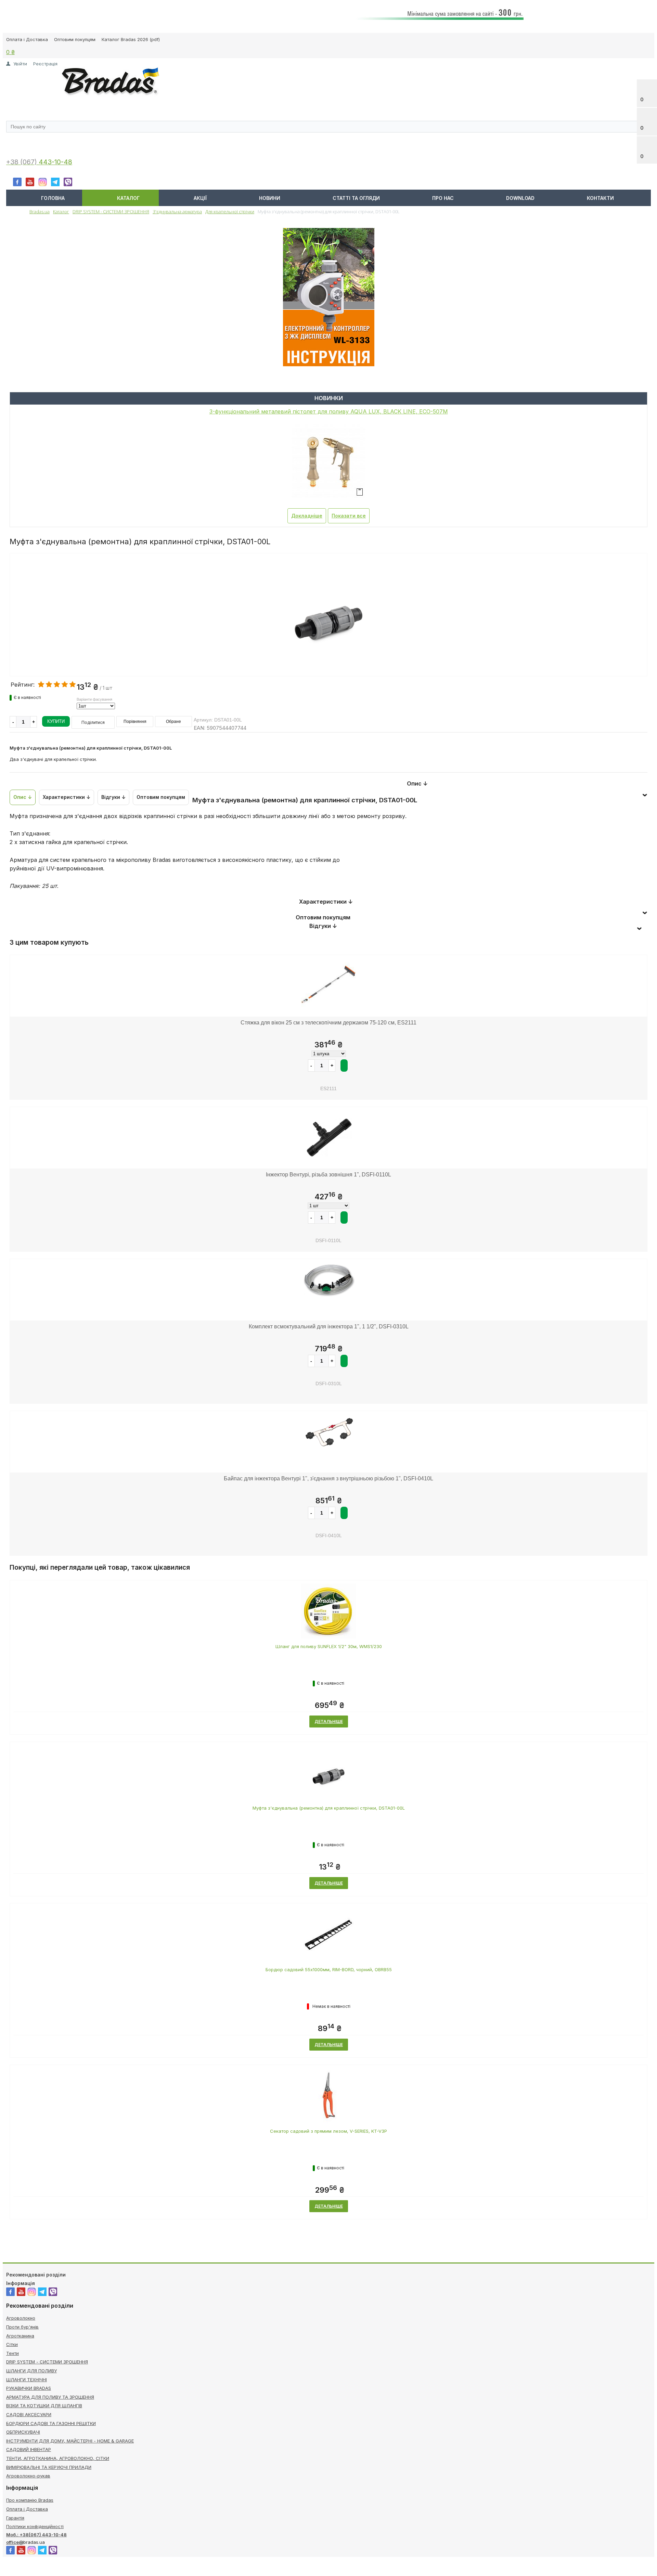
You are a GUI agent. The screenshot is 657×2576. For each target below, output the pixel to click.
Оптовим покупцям (75, 39)
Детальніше (329, 1721)
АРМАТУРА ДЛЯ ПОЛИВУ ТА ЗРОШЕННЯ (50, 2397)
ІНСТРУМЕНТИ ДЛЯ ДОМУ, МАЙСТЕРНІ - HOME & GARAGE (70, 2441)
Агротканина (20, 2336)
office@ (15, 2542)
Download (520, 198)
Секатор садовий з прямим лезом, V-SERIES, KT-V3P (328, 2131)
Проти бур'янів (22, 2327)
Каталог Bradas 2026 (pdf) (131, 39)
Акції (200, 198)
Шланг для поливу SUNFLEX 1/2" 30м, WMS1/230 (329, 1646)
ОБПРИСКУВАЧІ (23, 2432)
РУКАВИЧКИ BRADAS (29, 2388)
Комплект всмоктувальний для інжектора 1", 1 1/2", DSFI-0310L (329, 1327)
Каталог (128, 198)
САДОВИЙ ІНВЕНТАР (29, 2449)
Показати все (349, 516)
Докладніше (307, 516)
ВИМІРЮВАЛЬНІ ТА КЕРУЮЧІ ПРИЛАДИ (49, 2467)
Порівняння (135, 722)
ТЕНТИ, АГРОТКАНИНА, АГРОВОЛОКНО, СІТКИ (58, 2458)
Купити (56, 721)
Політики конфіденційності (35, 2526)
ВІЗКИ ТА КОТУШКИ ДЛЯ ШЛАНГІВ (44, 2406)
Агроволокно (21, 2318)
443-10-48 (55, 162)
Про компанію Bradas (30, 2500)
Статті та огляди (356, 198)
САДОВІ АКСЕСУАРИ (29, 2414)
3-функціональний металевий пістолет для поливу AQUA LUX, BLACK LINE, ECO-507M (329, 411)
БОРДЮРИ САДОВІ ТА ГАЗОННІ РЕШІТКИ (51, 2423)
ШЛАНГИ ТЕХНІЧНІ (27, 2380)
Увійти (20, 64)
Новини (270, 198)
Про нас (443, 198)
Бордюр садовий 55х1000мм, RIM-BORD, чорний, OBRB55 (329, 1969)
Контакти (600, 198)
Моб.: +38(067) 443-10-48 (36, 2535)
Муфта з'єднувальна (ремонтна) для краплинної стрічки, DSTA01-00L (329, 1808)
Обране (173, 722)
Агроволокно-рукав (28, 2476)
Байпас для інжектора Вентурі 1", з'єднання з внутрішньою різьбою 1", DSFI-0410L (328, 1478)
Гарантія (15, 2518)
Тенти (12, 2353)
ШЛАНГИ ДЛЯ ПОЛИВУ (31, 2371)
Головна (53, 198)
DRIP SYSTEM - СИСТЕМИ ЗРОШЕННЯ (47, 2362)
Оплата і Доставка (27, 39)
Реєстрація (45, 64)
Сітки (12, 2344)
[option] (328, 643)
